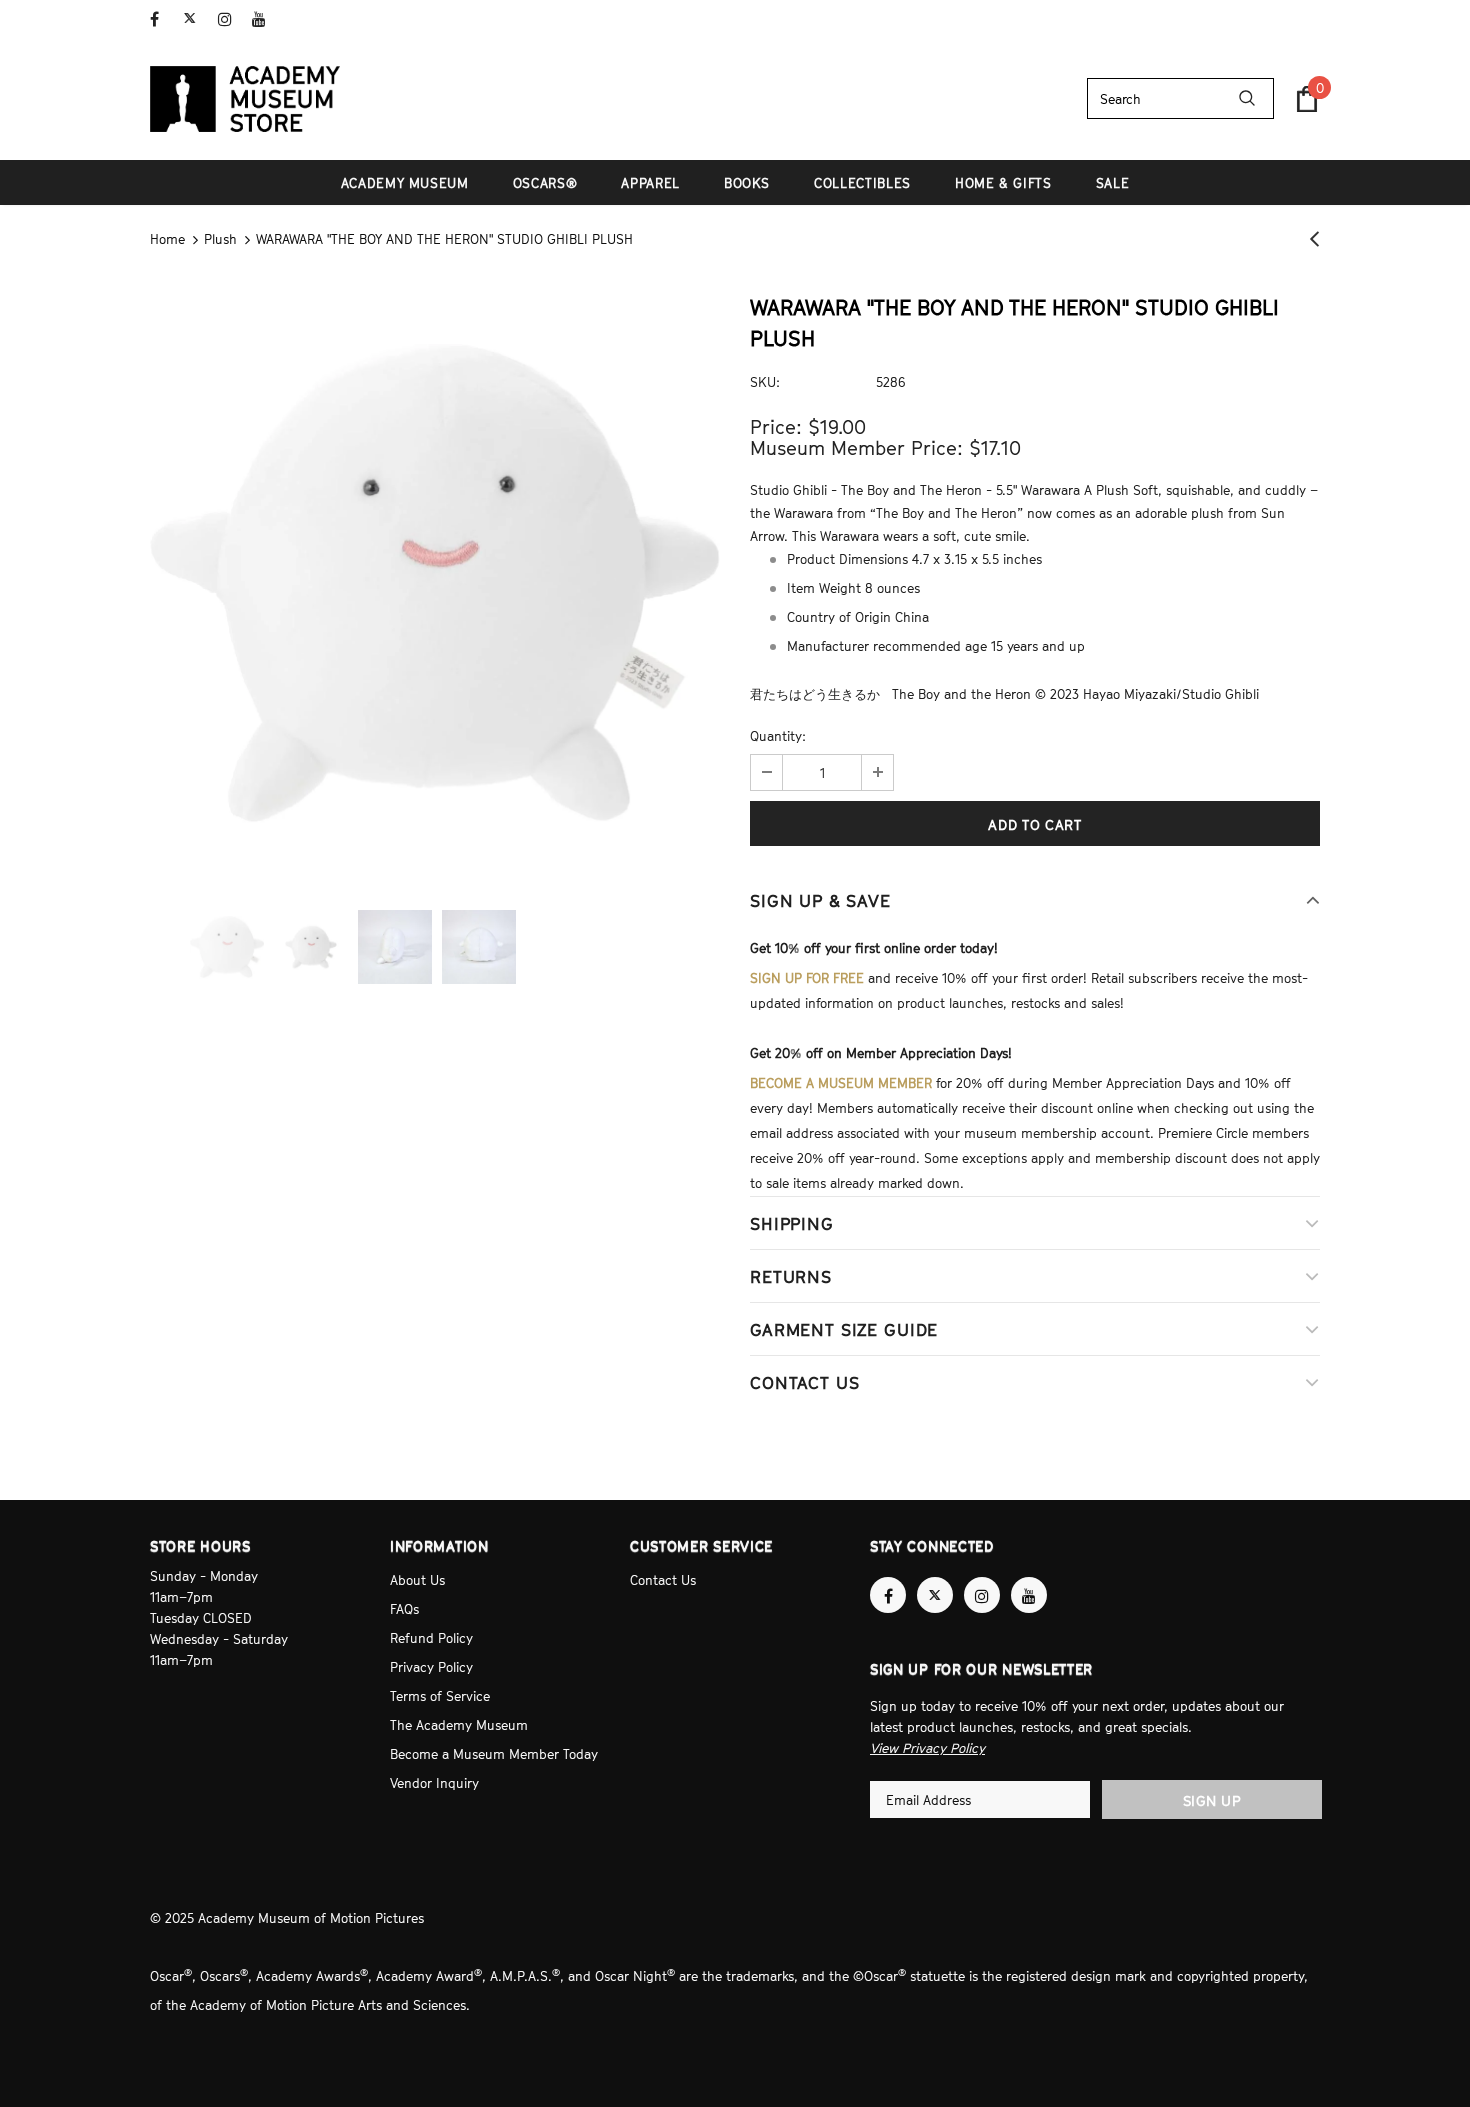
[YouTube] (264, 19)
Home (167, 239)
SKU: (765, 382)
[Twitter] (196, 19)
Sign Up (1212, 1800)
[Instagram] (230, 19)
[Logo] (245, 99)
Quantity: (778, 736)
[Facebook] (162, 19)
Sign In (1298, 17)
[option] (435, 583)
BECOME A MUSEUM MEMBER (841, 1083)
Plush (220, 239)
